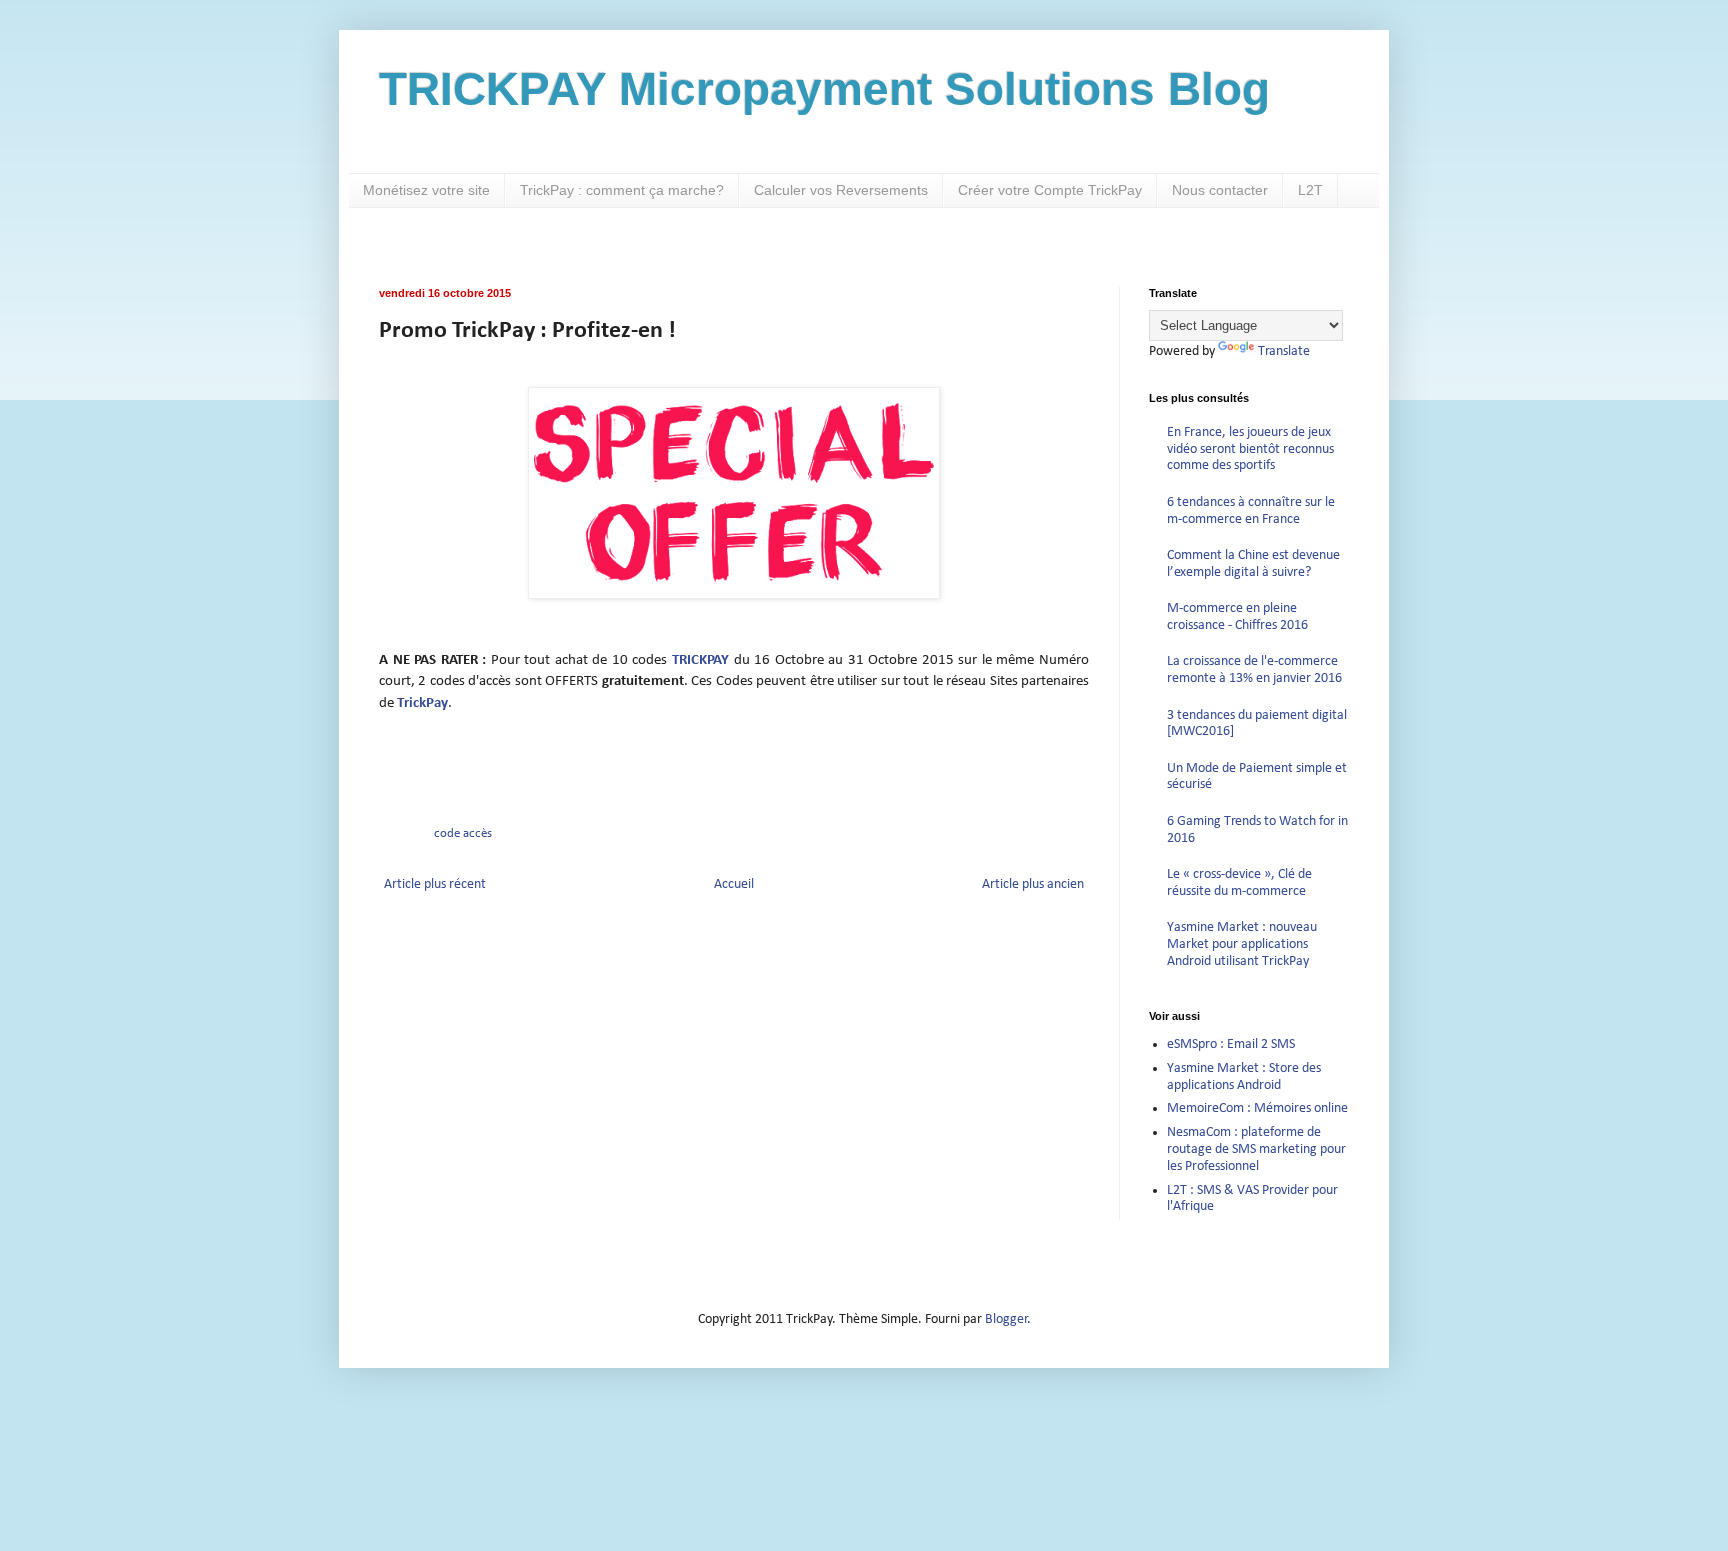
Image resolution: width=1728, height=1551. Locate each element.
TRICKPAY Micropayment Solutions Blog (824, 89)
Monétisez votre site (426, 190)
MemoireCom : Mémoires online (1257, 1108)
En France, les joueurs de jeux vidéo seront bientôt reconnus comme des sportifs (1250, 449)
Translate (1284, 351)
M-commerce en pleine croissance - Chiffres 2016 (1237, 617)
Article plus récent (435, 884)
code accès (463, 834)
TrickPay (422, 703)
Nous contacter (1220, 190)
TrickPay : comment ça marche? (622, 190)
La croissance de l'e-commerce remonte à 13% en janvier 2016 (1254, 670)
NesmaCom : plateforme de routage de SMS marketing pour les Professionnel (1256, 1149)
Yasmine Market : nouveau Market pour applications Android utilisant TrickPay (1242, 944)
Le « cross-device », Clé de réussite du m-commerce (1239, 883)
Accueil (734, 884)
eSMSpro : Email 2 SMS (1231, 1044)
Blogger (1006, 1319)
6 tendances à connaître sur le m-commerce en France (1251, 511)
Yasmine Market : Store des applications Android (1244, 1077)
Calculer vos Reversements (841, 190)
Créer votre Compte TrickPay (1050, 190)
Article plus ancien (1033, 884)
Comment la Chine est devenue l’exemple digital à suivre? (1253, 564)
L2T (1310, 190)
